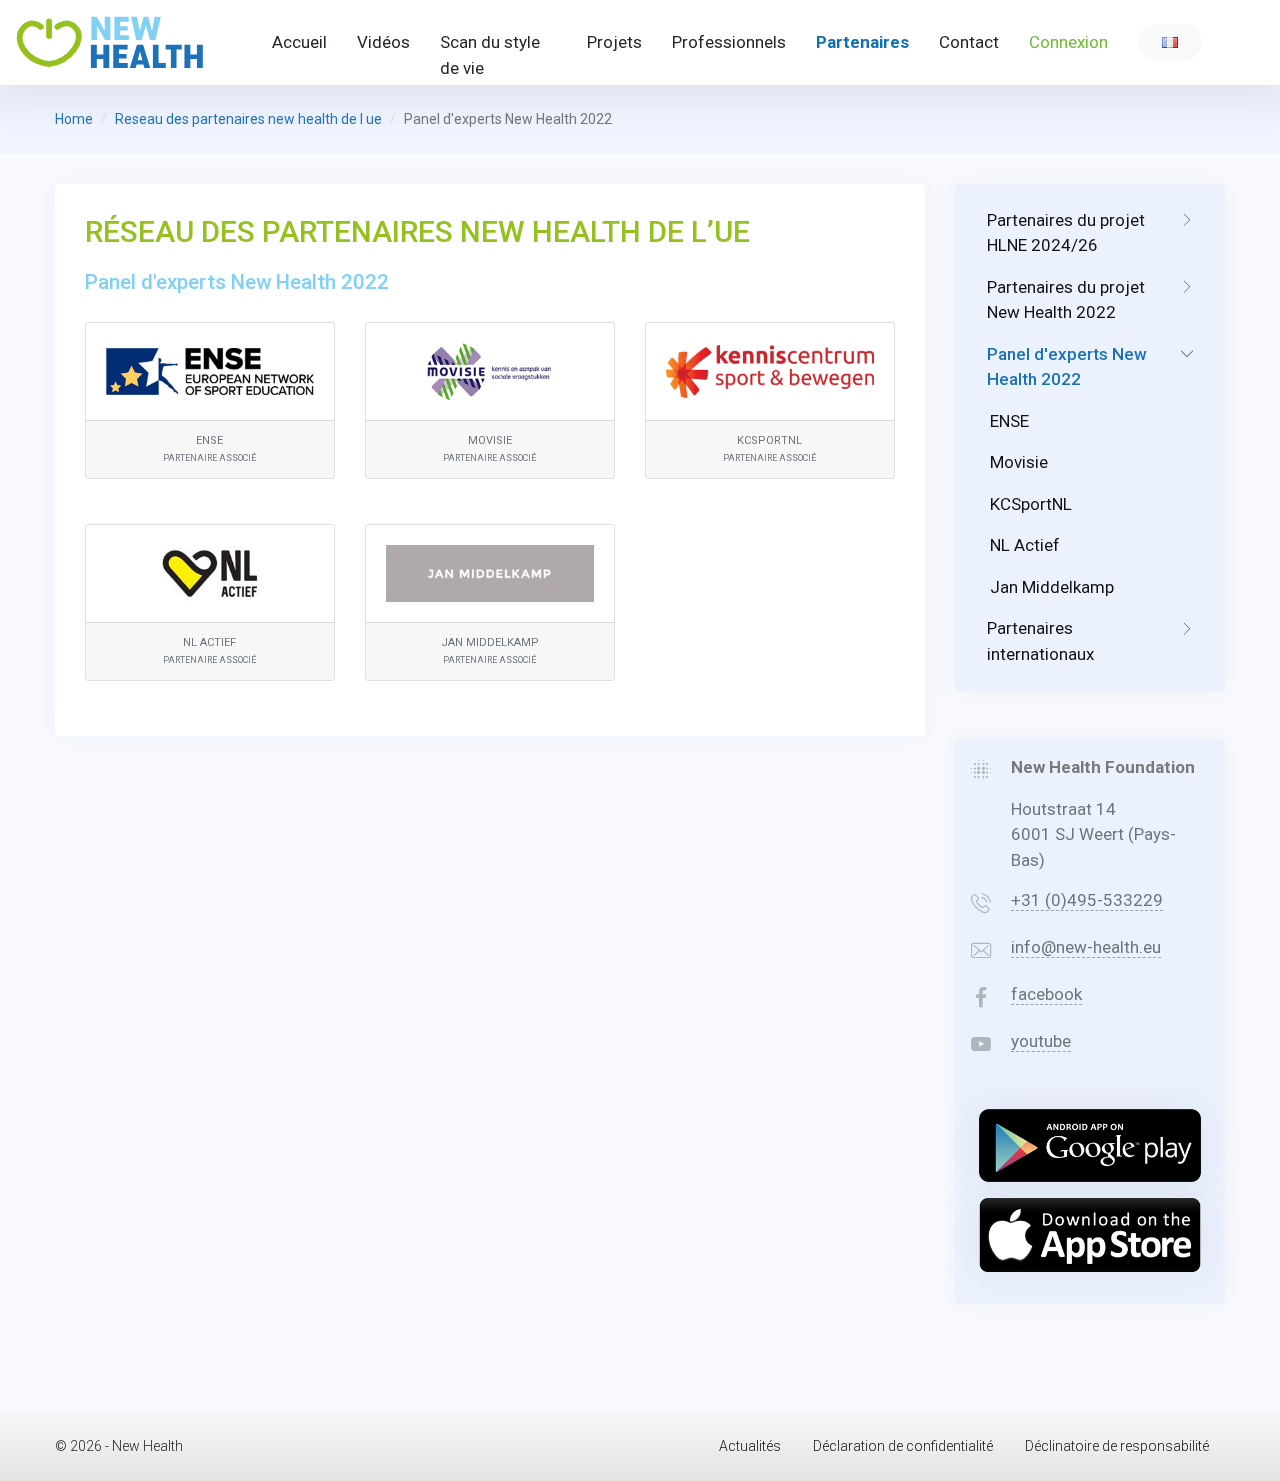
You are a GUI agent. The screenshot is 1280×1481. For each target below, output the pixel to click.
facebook (1046, 994)
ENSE (1009, 421)
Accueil (299, 42)
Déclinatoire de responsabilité (1117, 1446)
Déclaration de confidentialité (903, 1446)
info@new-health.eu (1086, 947)
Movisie (1019, 462)
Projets (614, 42)
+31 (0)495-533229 (1087, 900)
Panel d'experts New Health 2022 (1067, 367)
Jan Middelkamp (1052, 587)
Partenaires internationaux (1040, 641)
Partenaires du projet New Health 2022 (1066, 300)
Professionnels (729, 42)
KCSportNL (1031, 504)
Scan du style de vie (490, 55)
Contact (969, 42)
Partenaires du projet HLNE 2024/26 (1066, 233)
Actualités (750, 1446)
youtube (1041, 1041)
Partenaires (862, 42)
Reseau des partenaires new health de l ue (248, 119)
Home (74, 119)
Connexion (1068, 42)
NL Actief (1025, 545)
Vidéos (383, 42)
